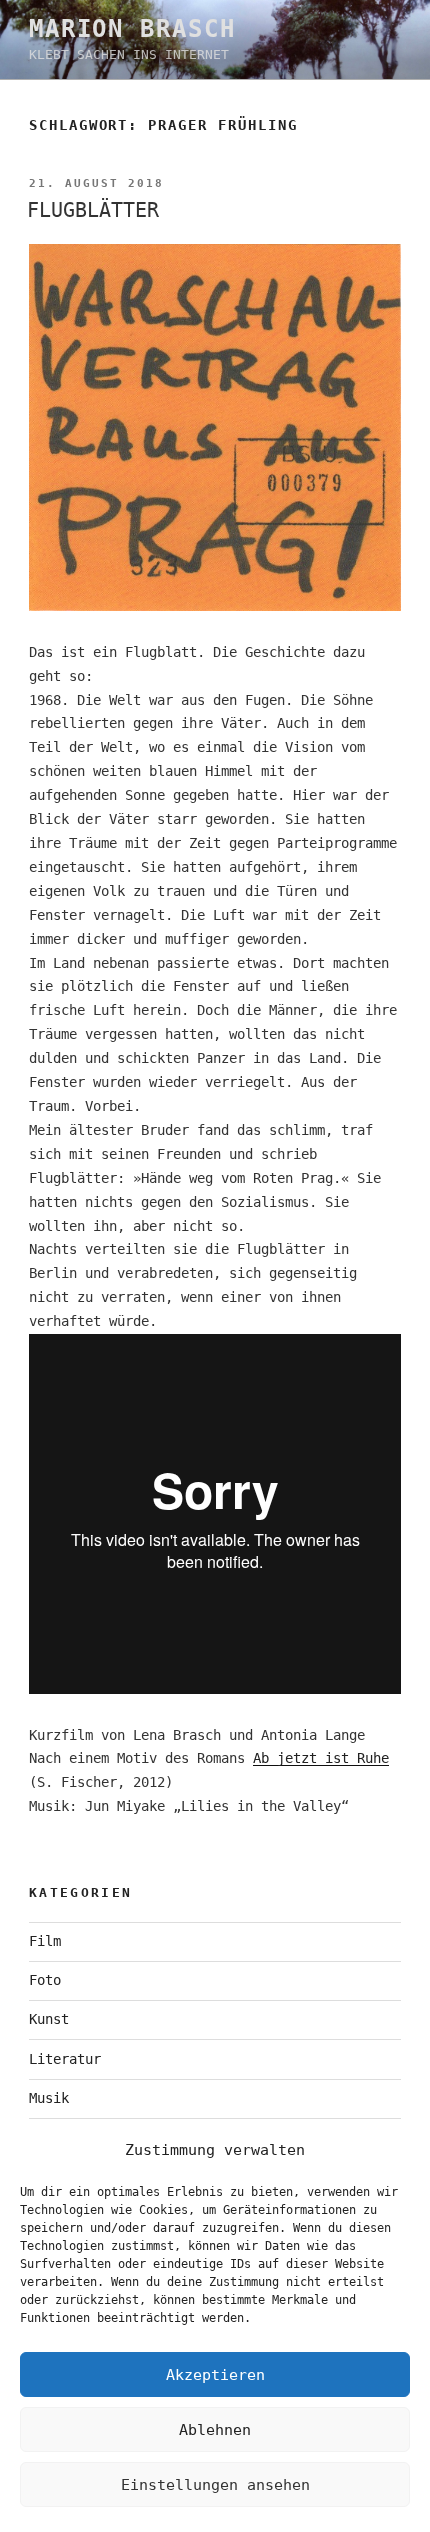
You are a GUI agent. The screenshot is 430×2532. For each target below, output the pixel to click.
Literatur (65, 2059)
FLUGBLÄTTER (93, 210)
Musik (49, 2098)
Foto (45, 1980)
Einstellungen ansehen (215, 2485)
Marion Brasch (132, 29)
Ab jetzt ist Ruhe (321, 1758)
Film (45, 1941)
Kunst (49, 2019)
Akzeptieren (215, 2375)
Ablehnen (215, 2430)
